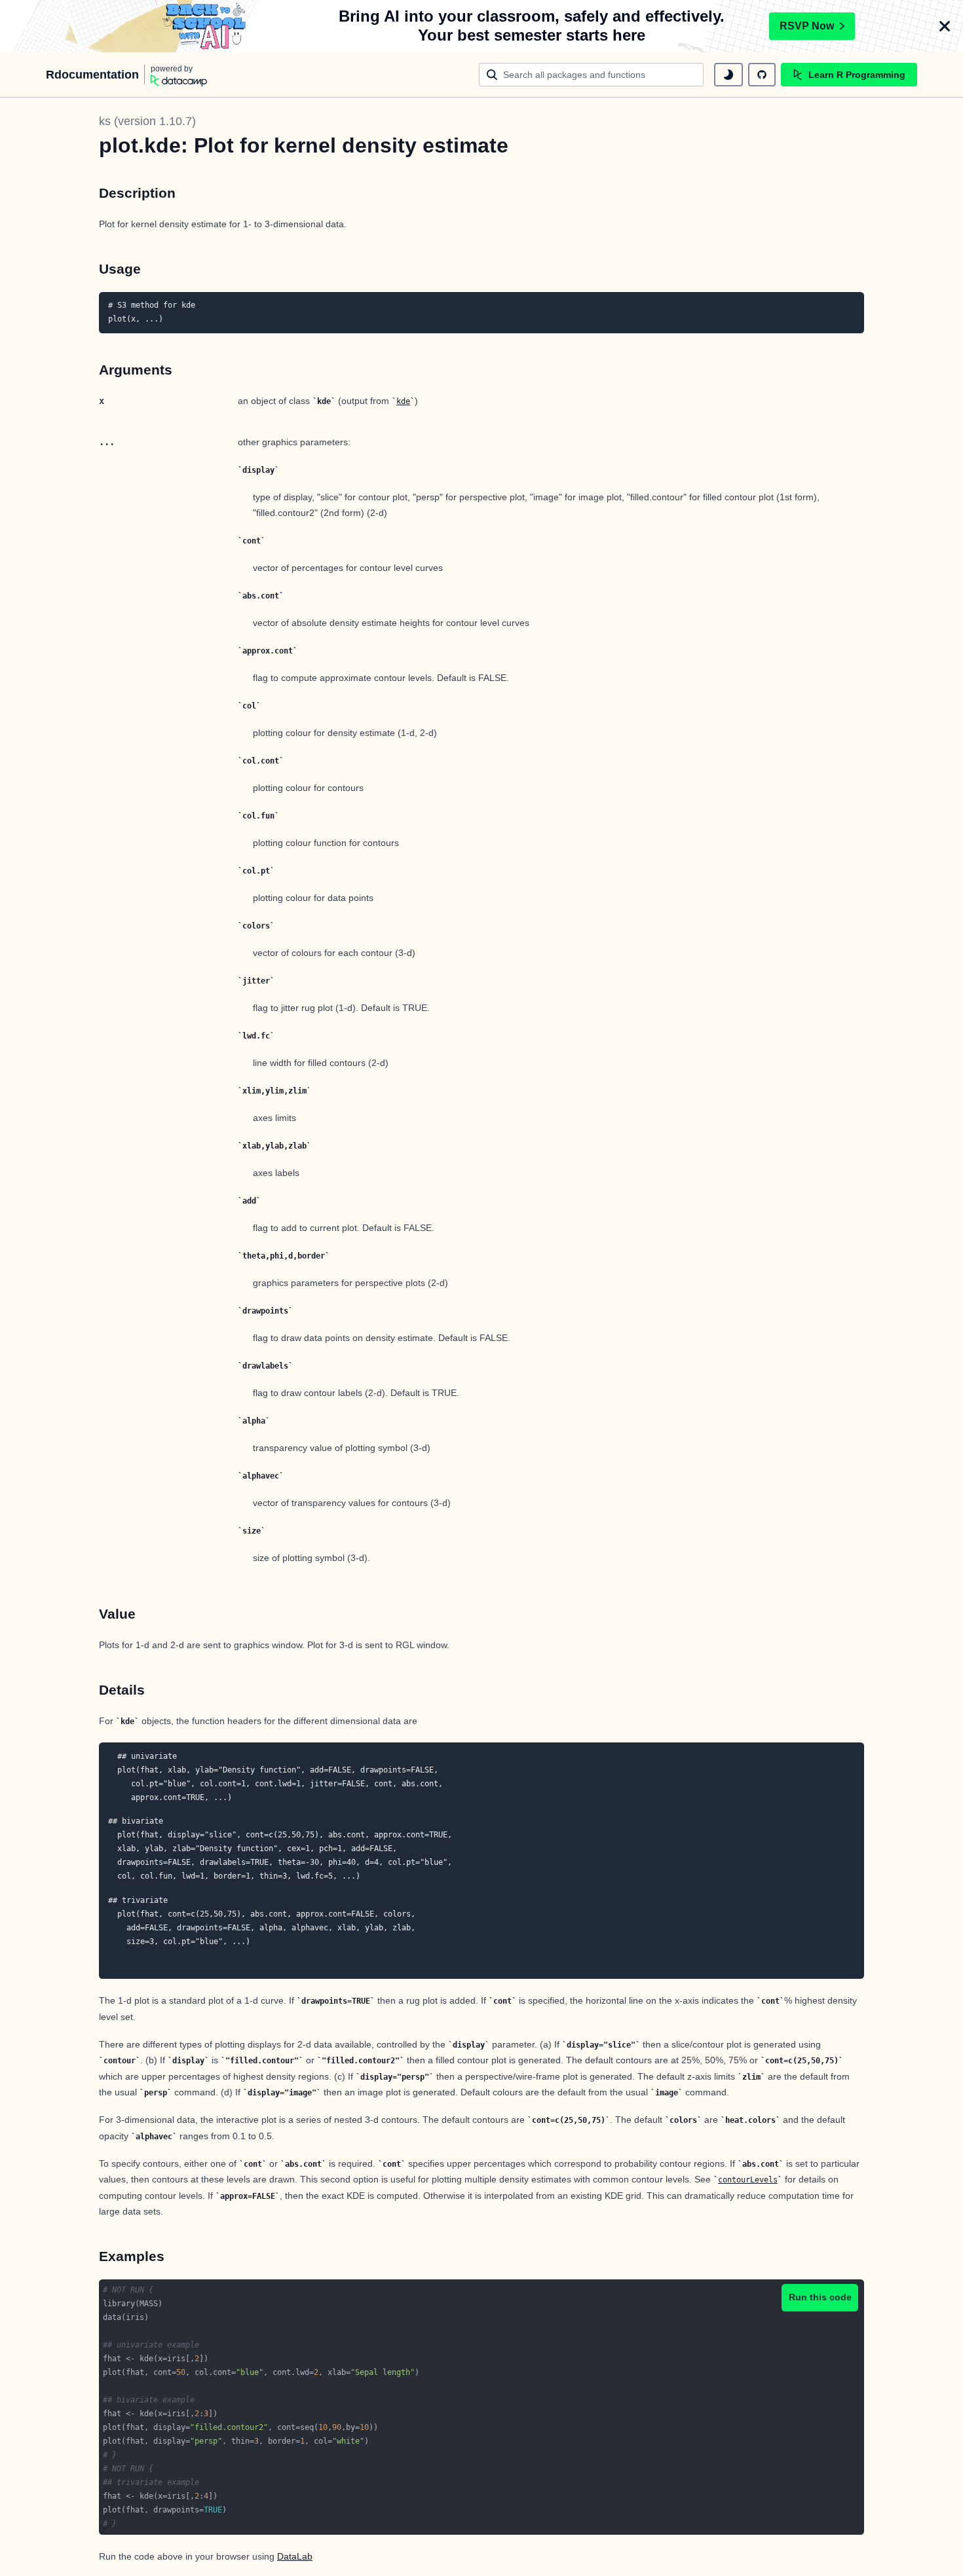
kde (403, 401)
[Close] (945, 26)
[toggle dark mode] (728, 75)
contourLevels (748, 2180)
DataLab (295, 2556)
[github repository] (762, 75)
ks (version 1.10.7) (147, 121)
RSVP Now (807, 26)
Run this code (820, 2297)
